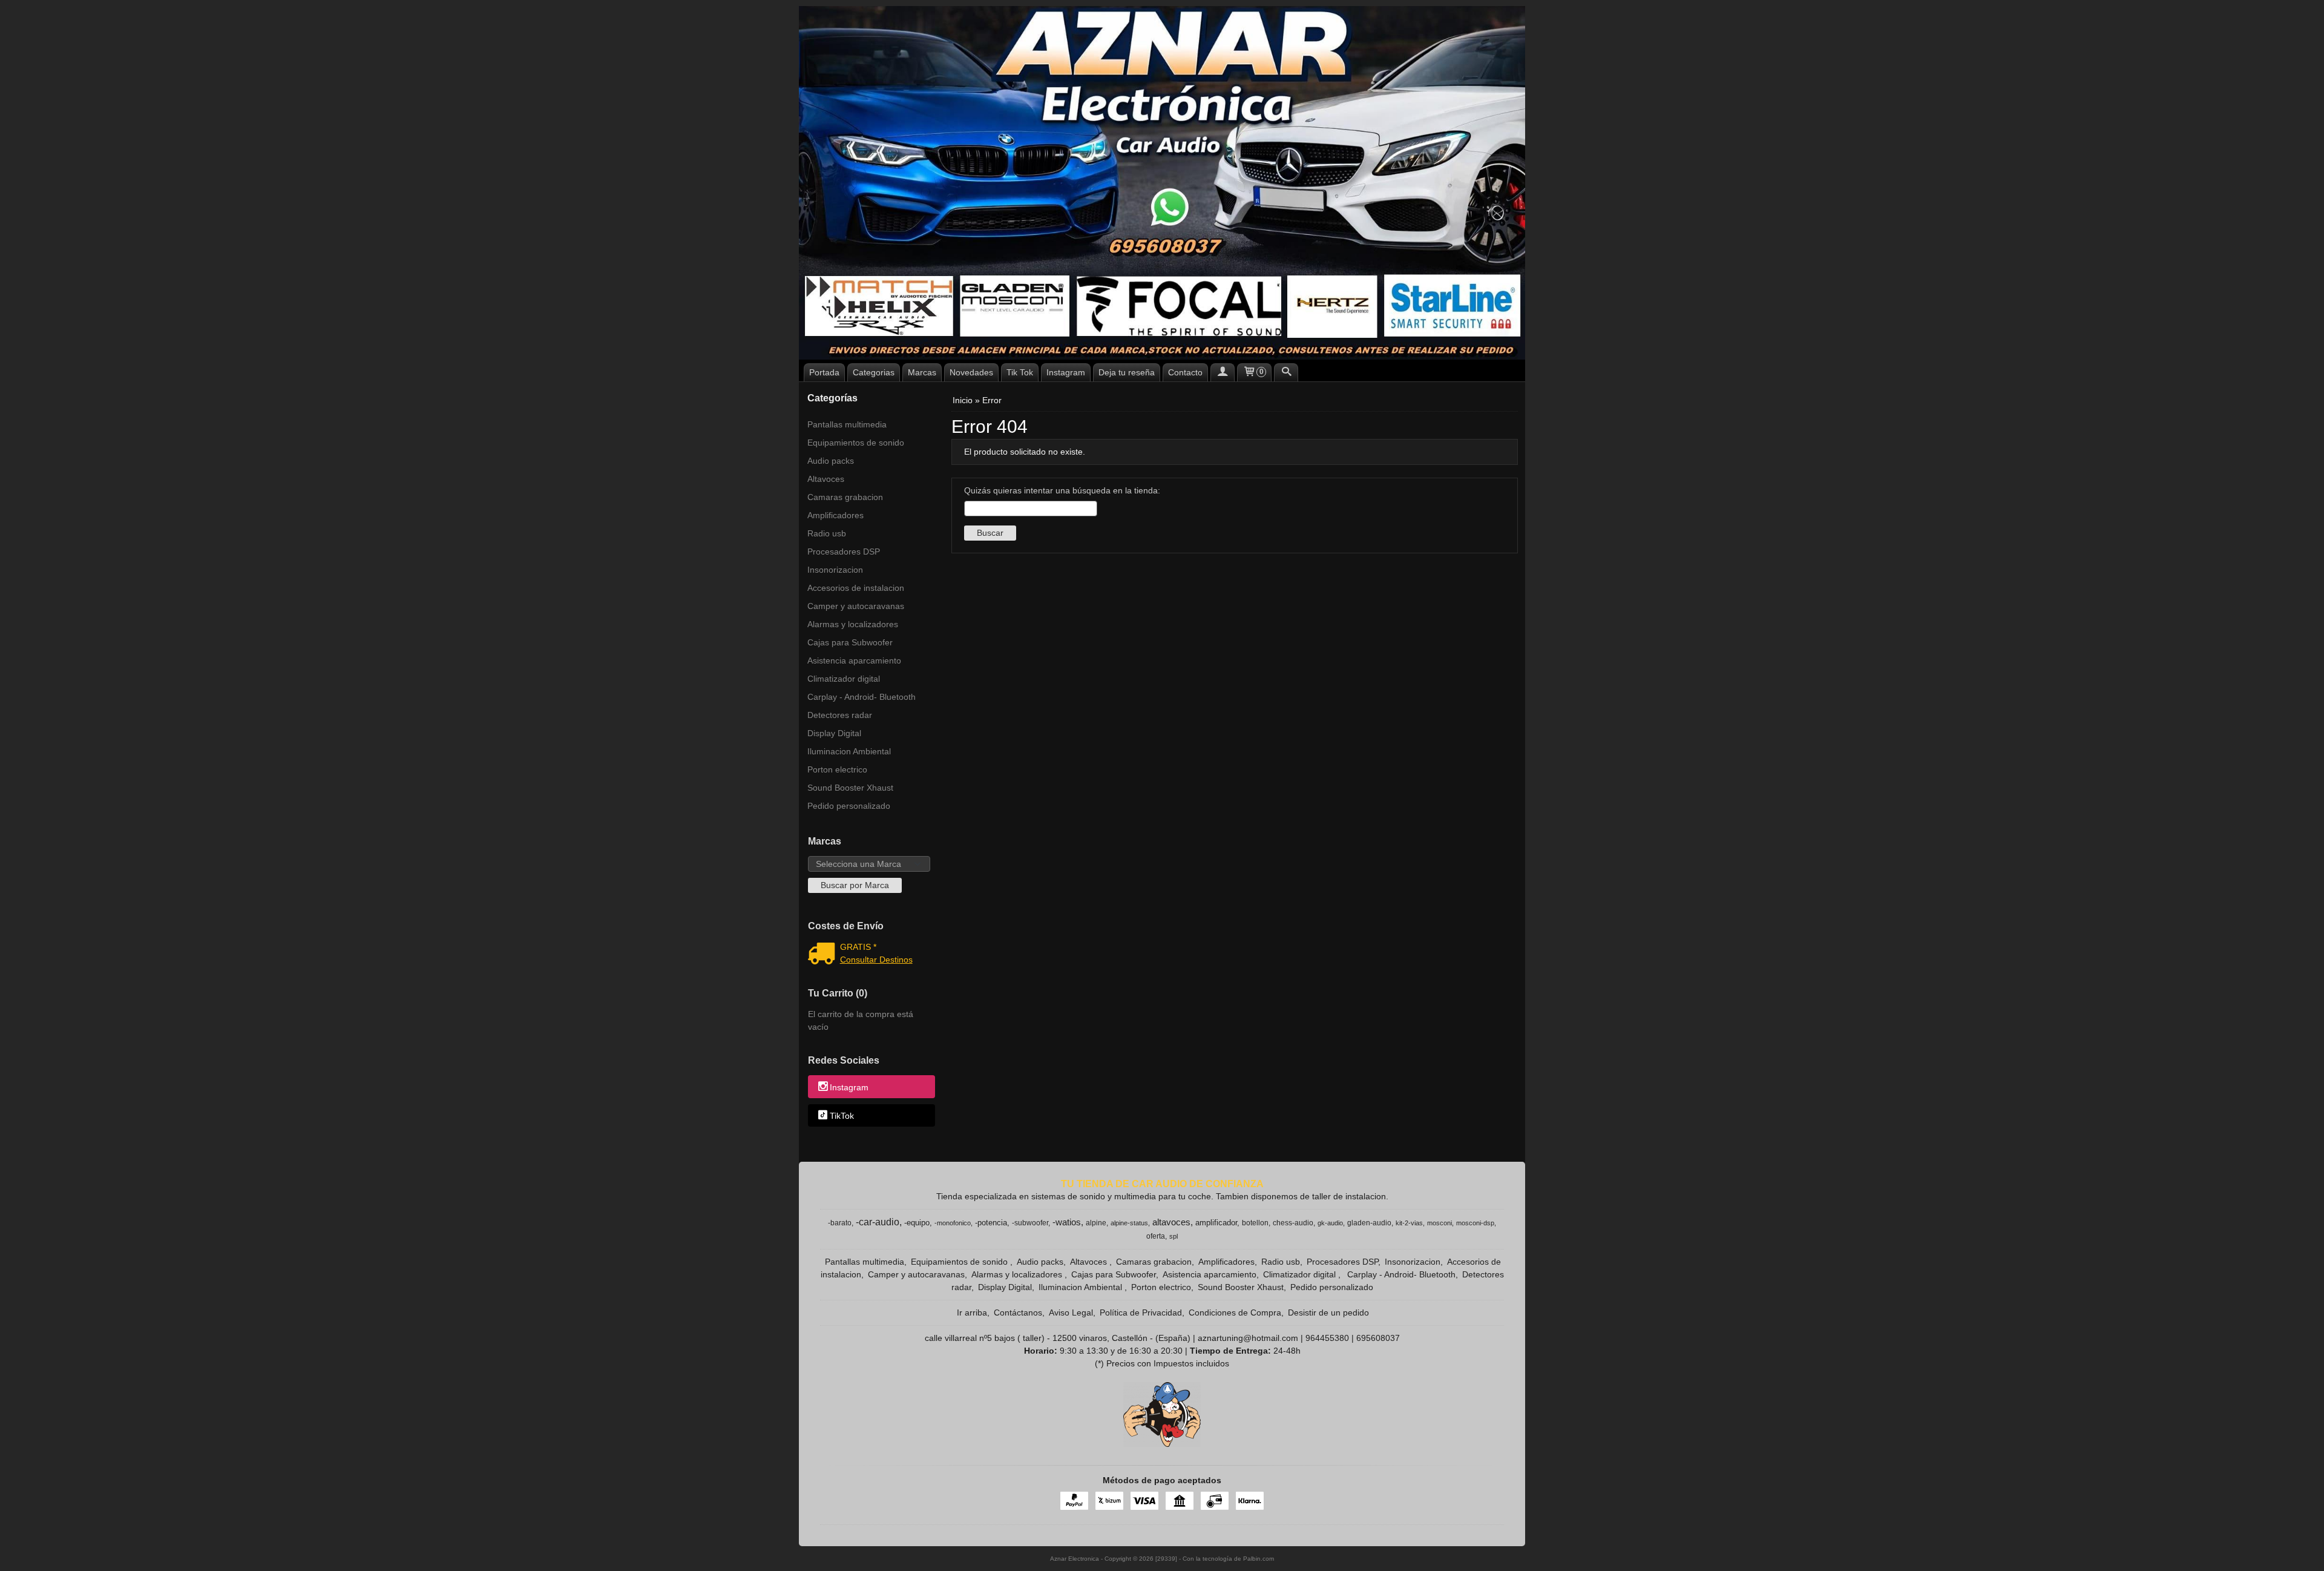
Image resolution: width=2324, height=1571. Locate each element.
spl (1173, 1236)
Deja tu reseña (1127, 372)
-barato (840, 1223)
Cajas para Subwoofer (850, 642)
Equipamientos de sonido (856, 443)
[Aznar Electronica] (1162, 183)
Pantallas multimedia (847, 424)
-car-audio (878, 1222)
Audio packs (831, 461)
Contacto (1185, 372)
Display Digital (834, 733)
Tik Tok (1020, 372)
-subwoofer (1030, 1223)
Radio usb (827, 533)
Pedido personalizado (849, 806)
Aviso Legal (1071, 1312)
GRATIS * (858, 947)
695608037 (1378, 1338)
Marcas (922, 372)
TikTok (842, 1116)
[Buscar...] (1286, 372)
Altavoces (826, 479)
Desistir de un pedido (1328, 1312)
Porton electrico (837, 769)
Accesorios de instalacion (856, 588)
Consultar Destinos (876, 960)
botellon (1255, 1223)
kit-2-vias (1409, 1223)
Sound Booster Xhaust (850, 788)
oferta (1156, 1236)
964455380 (1327, 1338)
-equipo (917, 1223)
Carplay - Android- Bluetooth (862, 697)
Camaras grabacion (845, 497)
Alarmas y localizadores (853, 624)
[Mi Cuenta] (1223, 372)
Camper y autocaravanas (856, 606)
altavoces (1171, 1222)
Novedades (971, 372)
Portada (824, 372)
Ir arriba (972, 1312)
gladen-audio (1369, 1223)
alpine (1096, 1223)
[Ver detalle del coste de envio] (824, 955)
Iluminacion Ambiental (849, 751)
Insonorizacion (835, 570)
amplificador (1216, 1223)
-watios (1067, 1222)
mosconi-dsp (1475, 1223)
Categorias (874, 372)
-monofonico (953, 1223)
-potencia (991, 1223)
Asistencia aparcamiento (854, 660)
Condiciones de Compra (1235, 1312)
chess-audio (1293, 1223)
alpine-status (1129, 1223)
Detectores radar (840, 715)
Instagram (1066, 372)
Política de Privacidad (1141, 1312)
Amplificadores (835, 515)
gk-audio (1330, 1223)
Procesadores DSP (844, 552)
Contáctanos (1018, 1312)
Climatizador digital (844, 679)
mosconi (1439, 1223)
